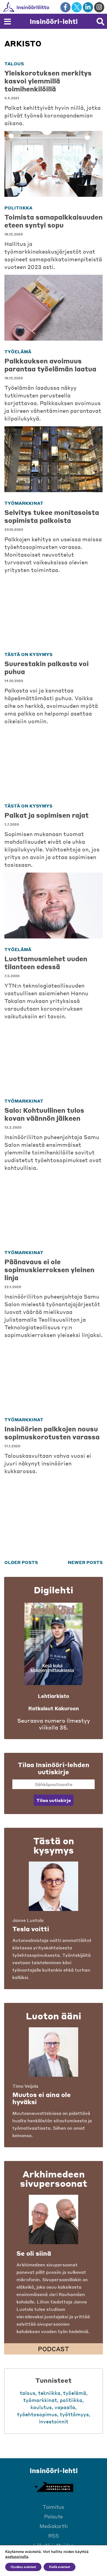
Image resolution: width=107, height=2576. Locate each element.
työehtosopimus (37, 2414)
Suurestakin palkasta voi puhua (47, 668)
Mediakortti (54, 2526)
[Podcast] (54, 2219)
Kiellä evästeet (60, 2567)
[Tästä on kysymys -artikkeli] (54, 1886)
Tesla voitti (31, 1929)
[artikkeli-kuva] (54, 164)
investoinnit (54, 2421)
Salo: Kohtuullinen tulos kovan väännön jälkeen (44, 1114)
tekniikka (49, 2393)
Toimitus (54, 2507)
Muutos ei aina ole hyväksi (42, 2098)
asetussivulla (17, 2557)
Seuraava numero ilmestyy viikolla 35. (54, 1724)
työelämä (18, 351)
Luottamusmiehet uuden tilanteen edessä (46, 963)
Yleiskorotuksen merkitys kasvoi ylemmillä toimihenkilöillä (48, 81)
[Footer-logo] (54, 2487)
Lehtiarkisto (54, 1696)
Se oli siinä (34, 2253)
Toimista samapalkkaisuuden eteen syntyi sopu (54, 221)
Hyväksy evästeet (23, 2567)
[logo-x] (77, 7)
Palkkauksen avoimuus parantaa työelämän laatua (50, 365)
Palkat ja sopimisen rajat (47, 815)
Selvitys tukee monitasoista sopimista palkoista (52, 516)
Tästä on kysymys (28, 654)
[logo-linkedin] (88, 7)
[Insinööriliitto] (44, 7)
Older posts (21, 1562)
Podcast (54, 2349)
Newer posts (85, 1562)
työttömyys (74, 2414)
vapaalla (65, 2407)
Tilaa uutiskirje (54, 1800)
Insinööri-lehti (54, 21)
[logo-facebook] (65, 7)
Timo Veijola (25, 2086)
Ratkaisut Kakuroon (54, 1708)
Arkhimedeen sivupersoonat (54, 2179)
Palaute (54, 2516)
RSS (54, 2536)
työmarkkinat (24, 503)
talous (14, 64)
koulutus (41, 2407)
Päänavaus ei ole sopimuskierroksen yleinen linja (49, 1270)
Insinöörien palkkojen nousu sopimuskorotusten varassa (52, 1433)
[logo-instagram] (99, 7)
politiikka (18, 208)
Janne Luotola (28, 1920)
